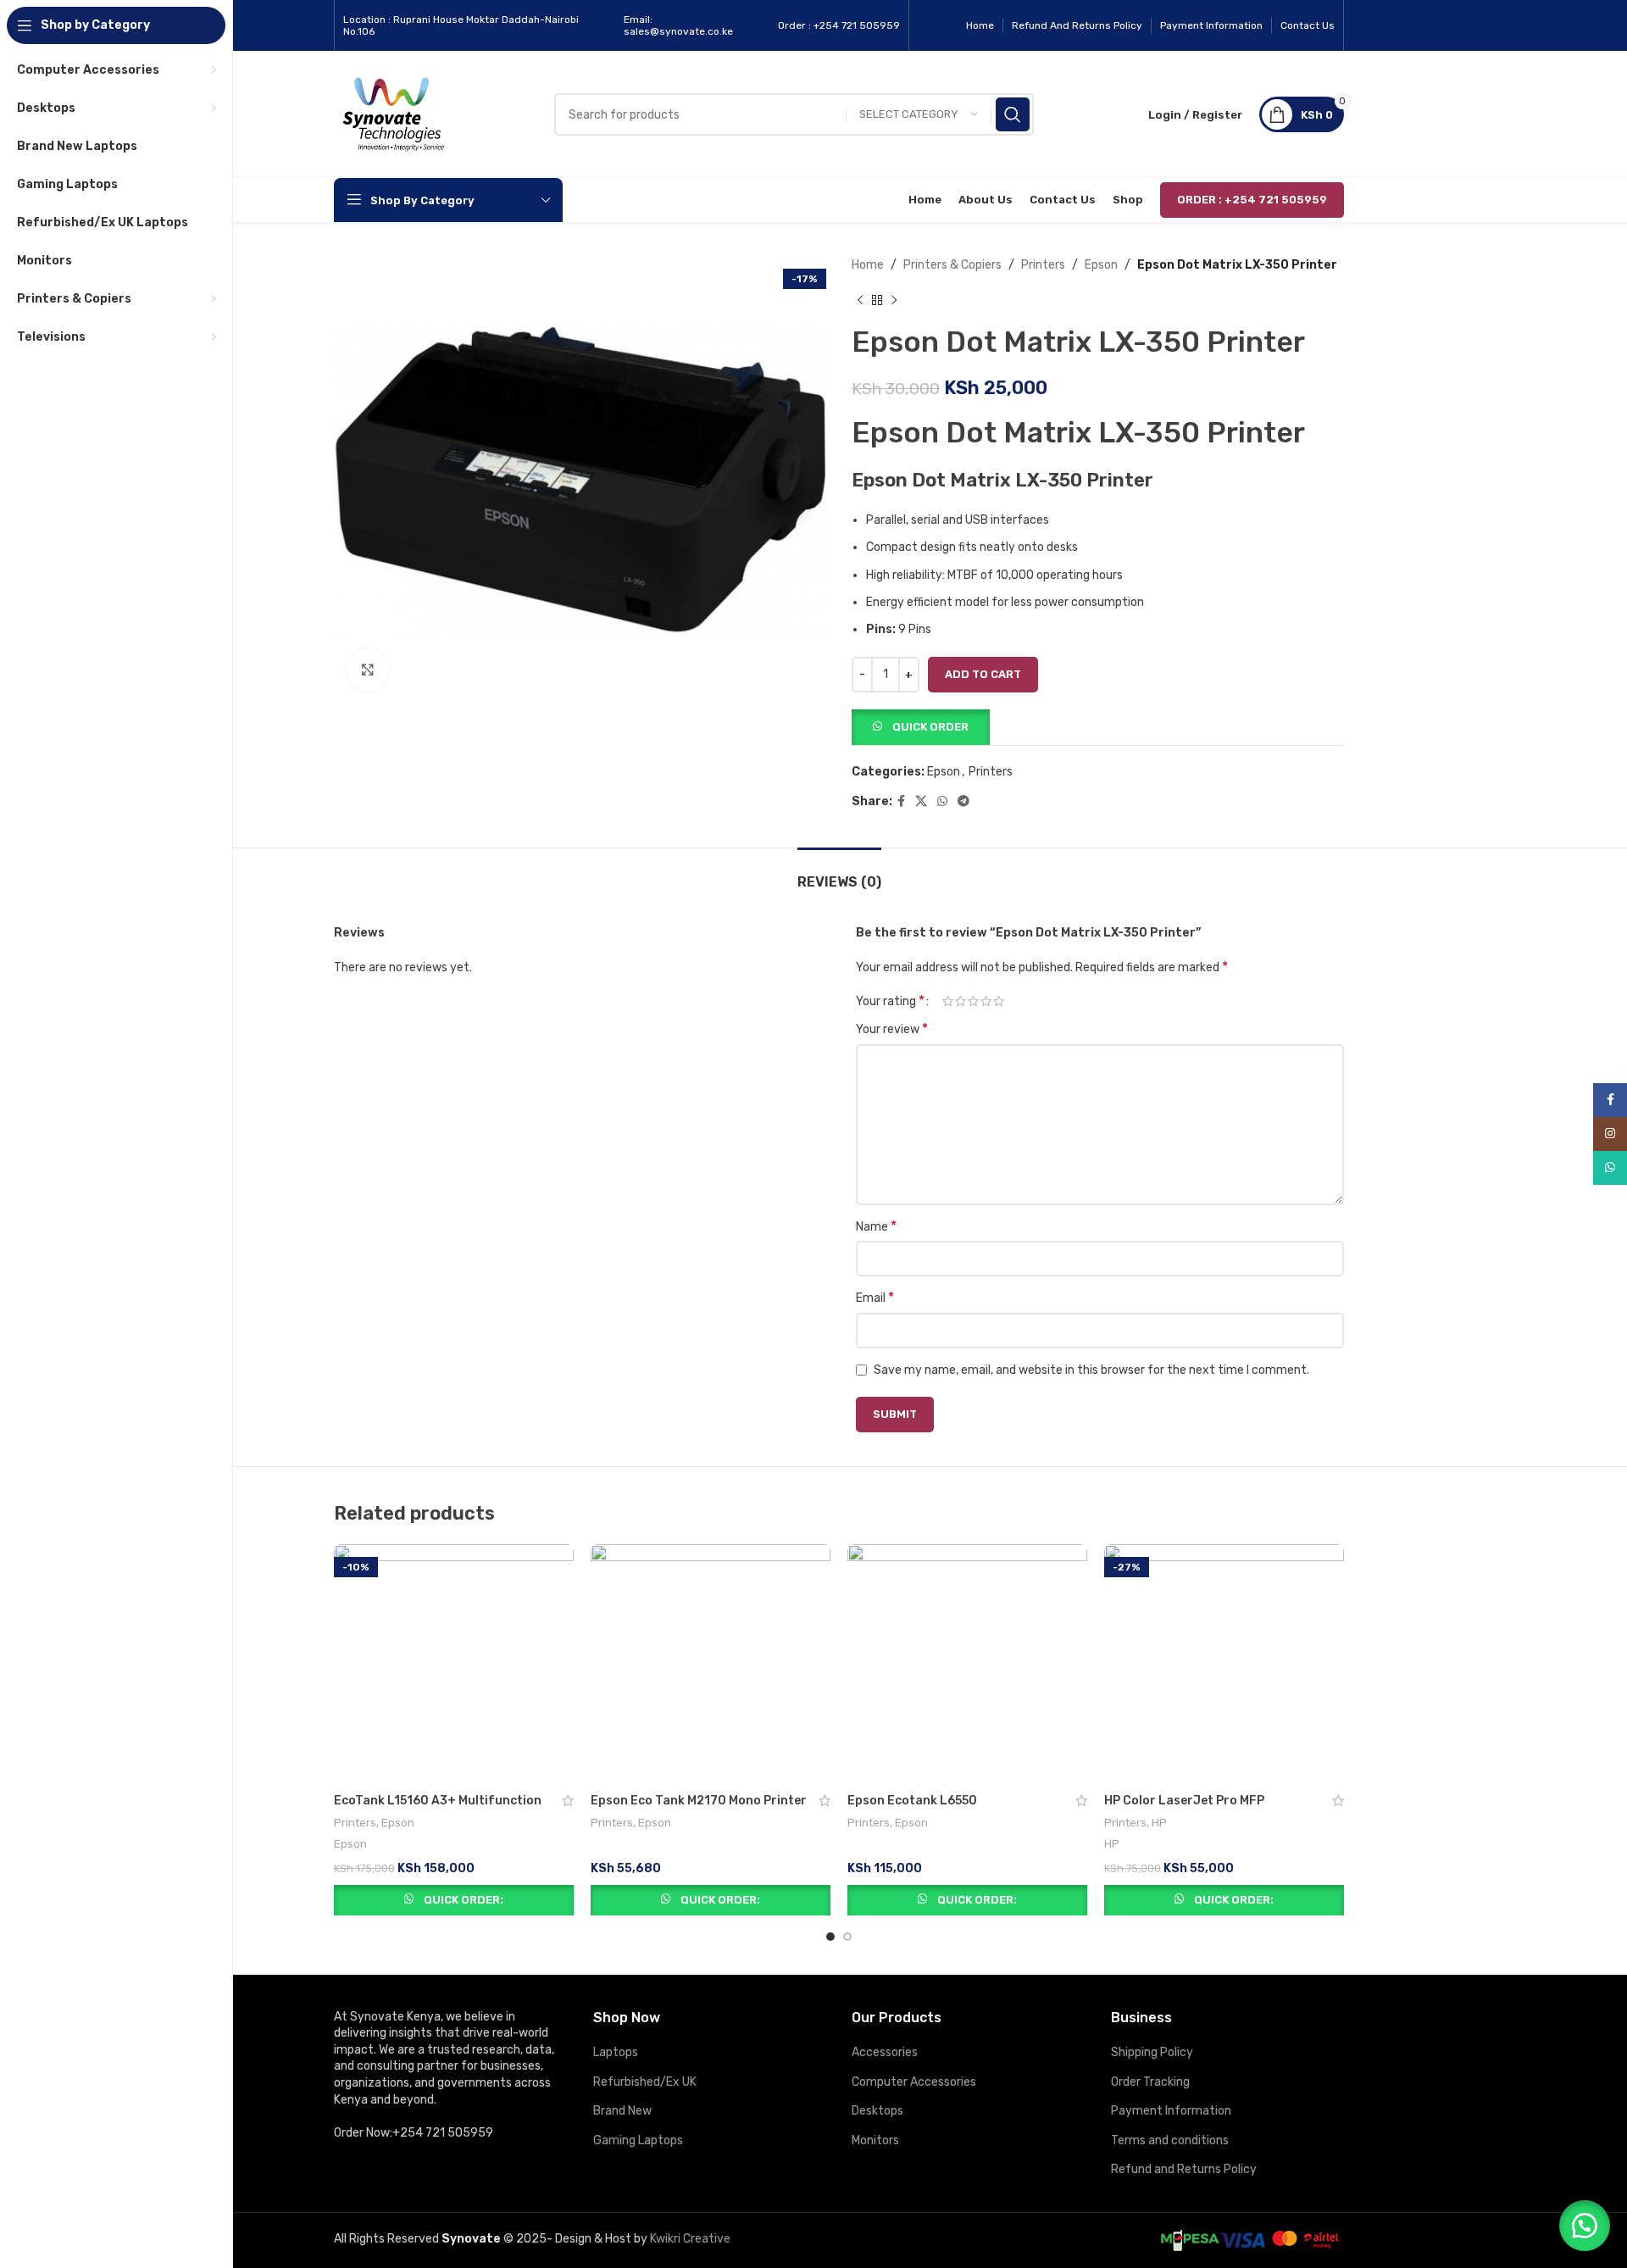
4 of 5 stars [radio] (986, 1001)
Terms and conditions (1170, 2140)
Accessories (885, 2052)
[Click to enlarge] (368, 670)
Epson (1101, 265)
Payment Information (1171, 2111)
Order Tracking (1150, 2082)
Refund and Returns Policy (1184, 2169)
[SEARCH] (1013, 114)
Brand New (622, 2111)
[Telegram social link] (963, 802)
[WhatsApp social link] (942, 802)
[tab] (839, 873)
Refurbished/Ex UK (645, 2082)
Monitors (875, 2140)
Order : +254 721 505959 (1252, 200)
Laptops (616, 2052)
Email (875, 1297)
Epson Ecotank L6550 (912, 1801)
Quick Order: (464, 1900)
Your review (892, 1028)
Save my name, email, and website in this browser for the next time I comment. (1091, 1370)
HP (1159, 1823)
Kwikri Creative (690, 2239)
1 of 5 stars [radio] (948, 1001)
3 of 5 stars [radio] (973, 1001)
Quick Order (930, 727)
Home (868, 265)
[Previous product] (860, 300)
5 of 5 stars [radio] (999, 1001)
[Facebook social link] (901, 802)
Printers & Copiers (952, 265)
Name (876, 1226)
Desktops (877, 2111)
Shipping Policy (1152, 2052)
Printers (1043, 265)
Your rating (890, 1001)
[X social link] (921, 802)
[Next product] (894, 300)
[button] (921, 726)
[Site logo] (393, 114)
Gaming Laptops (638, 2140)
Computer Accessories (914, 2082)
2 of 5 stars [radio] (961, 1001)
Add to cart (983, 674)
